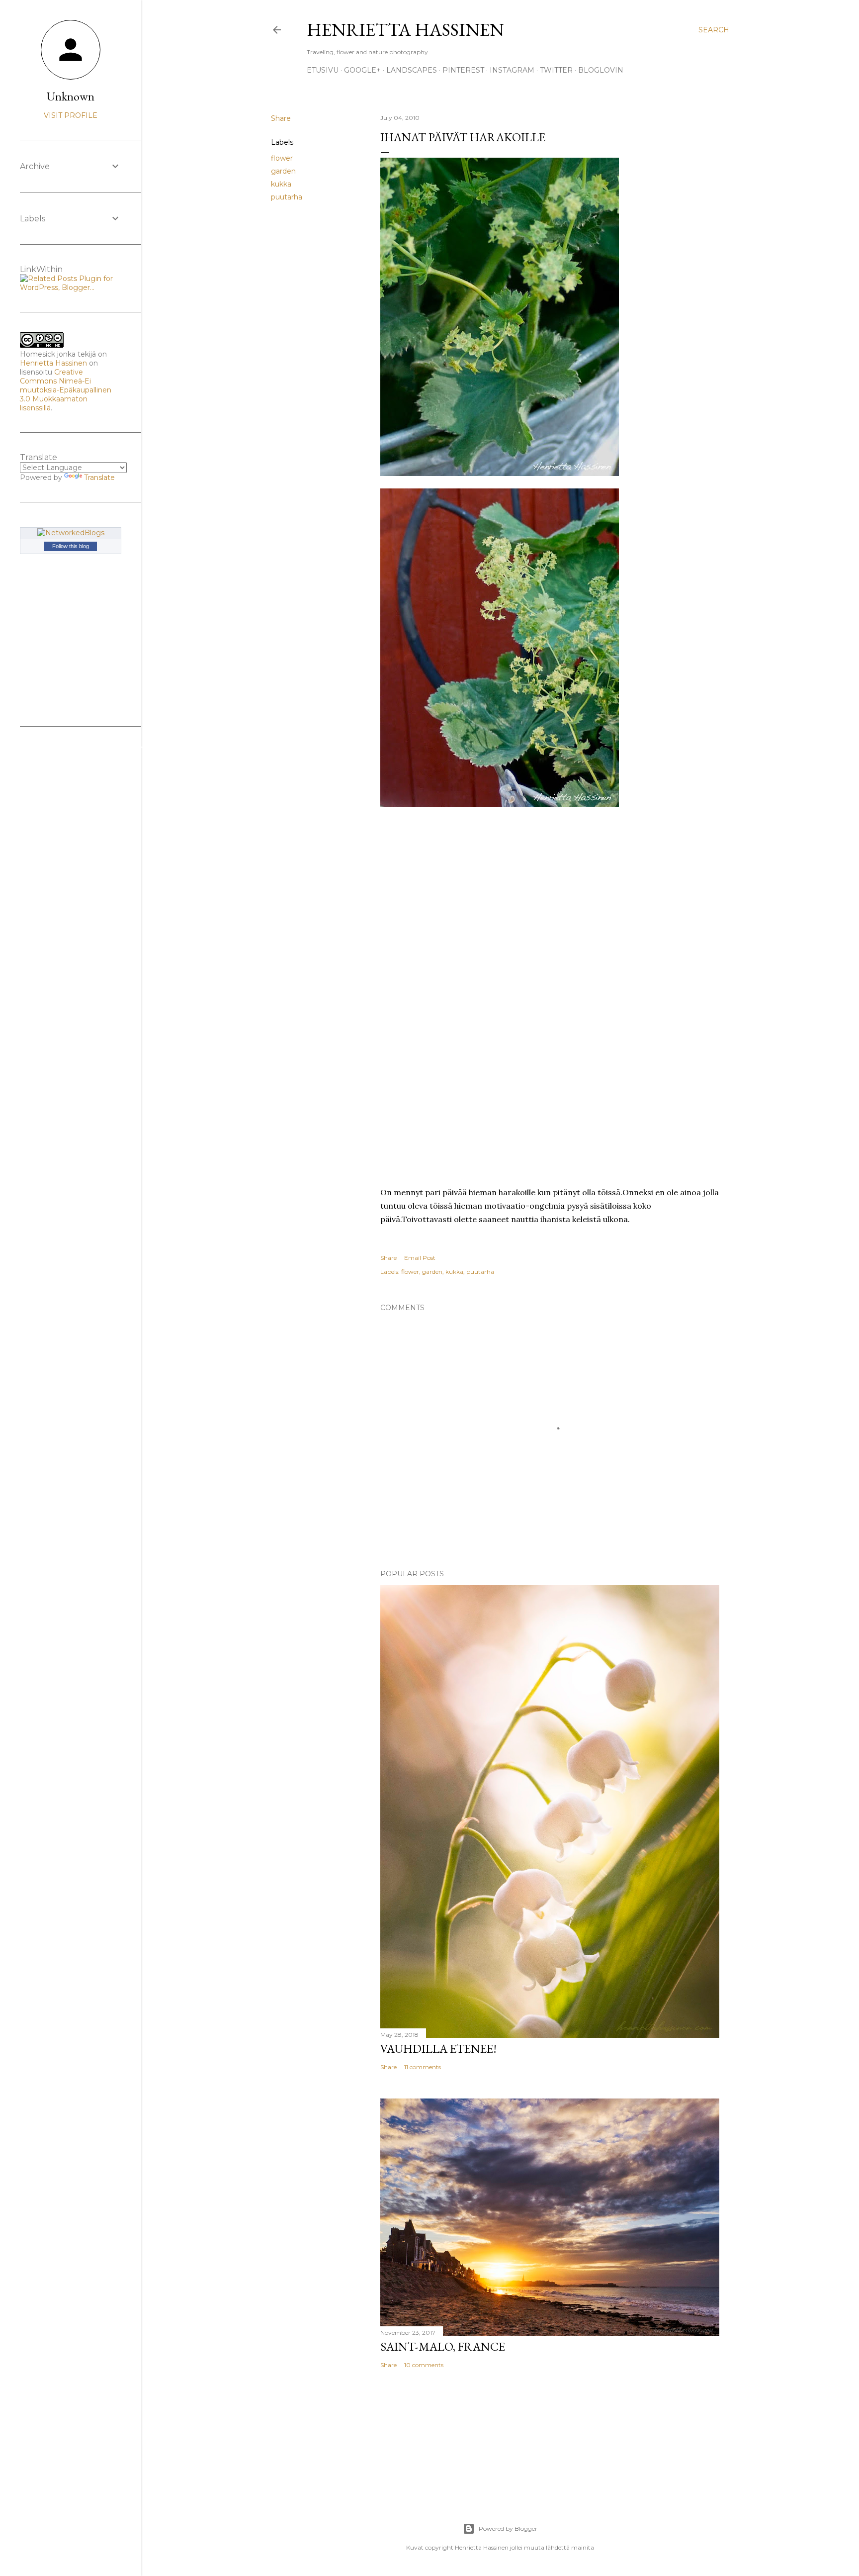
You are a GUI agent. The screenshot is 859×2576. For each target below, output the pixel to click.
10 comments (424, 2365)
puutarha (287, 197)
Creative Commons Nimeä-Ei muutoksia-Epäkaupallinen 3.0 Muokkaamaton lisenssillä (66, 390)
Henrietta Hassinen (405, 30)
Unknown (71, 96)
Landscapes (412, 70)
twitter (556, 70)
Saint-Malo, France (443, 2346)
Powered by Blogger (508, 2528)
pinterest (463, 70)
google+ (362, 70)
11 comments (423, 2067)
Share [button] (281, 118)
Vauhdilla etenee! (438, 2049)
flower (282, 158)
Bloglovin (601, 70)
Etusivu (323, 70)
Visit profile (71, 115)
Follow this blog (71, 546)
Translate (99, 477)
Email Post (420, 1258)
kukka (281, 184)
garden (283, 171)
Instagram (512, 70)
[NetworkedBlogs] (71, 533)
